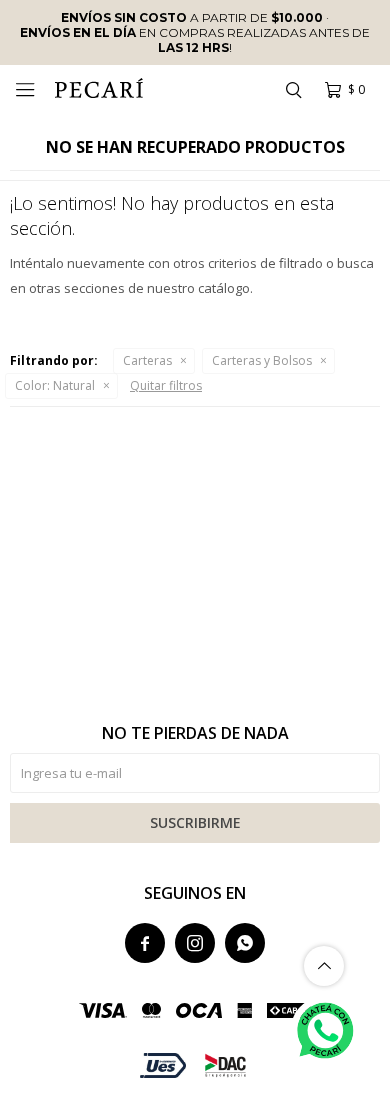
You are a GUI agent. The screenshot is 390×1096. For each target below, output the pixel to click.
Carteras (147, 360)
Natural (55, 385)
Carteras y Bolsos (262, 360)
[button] (293, 90)
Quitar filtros (166, 385)
